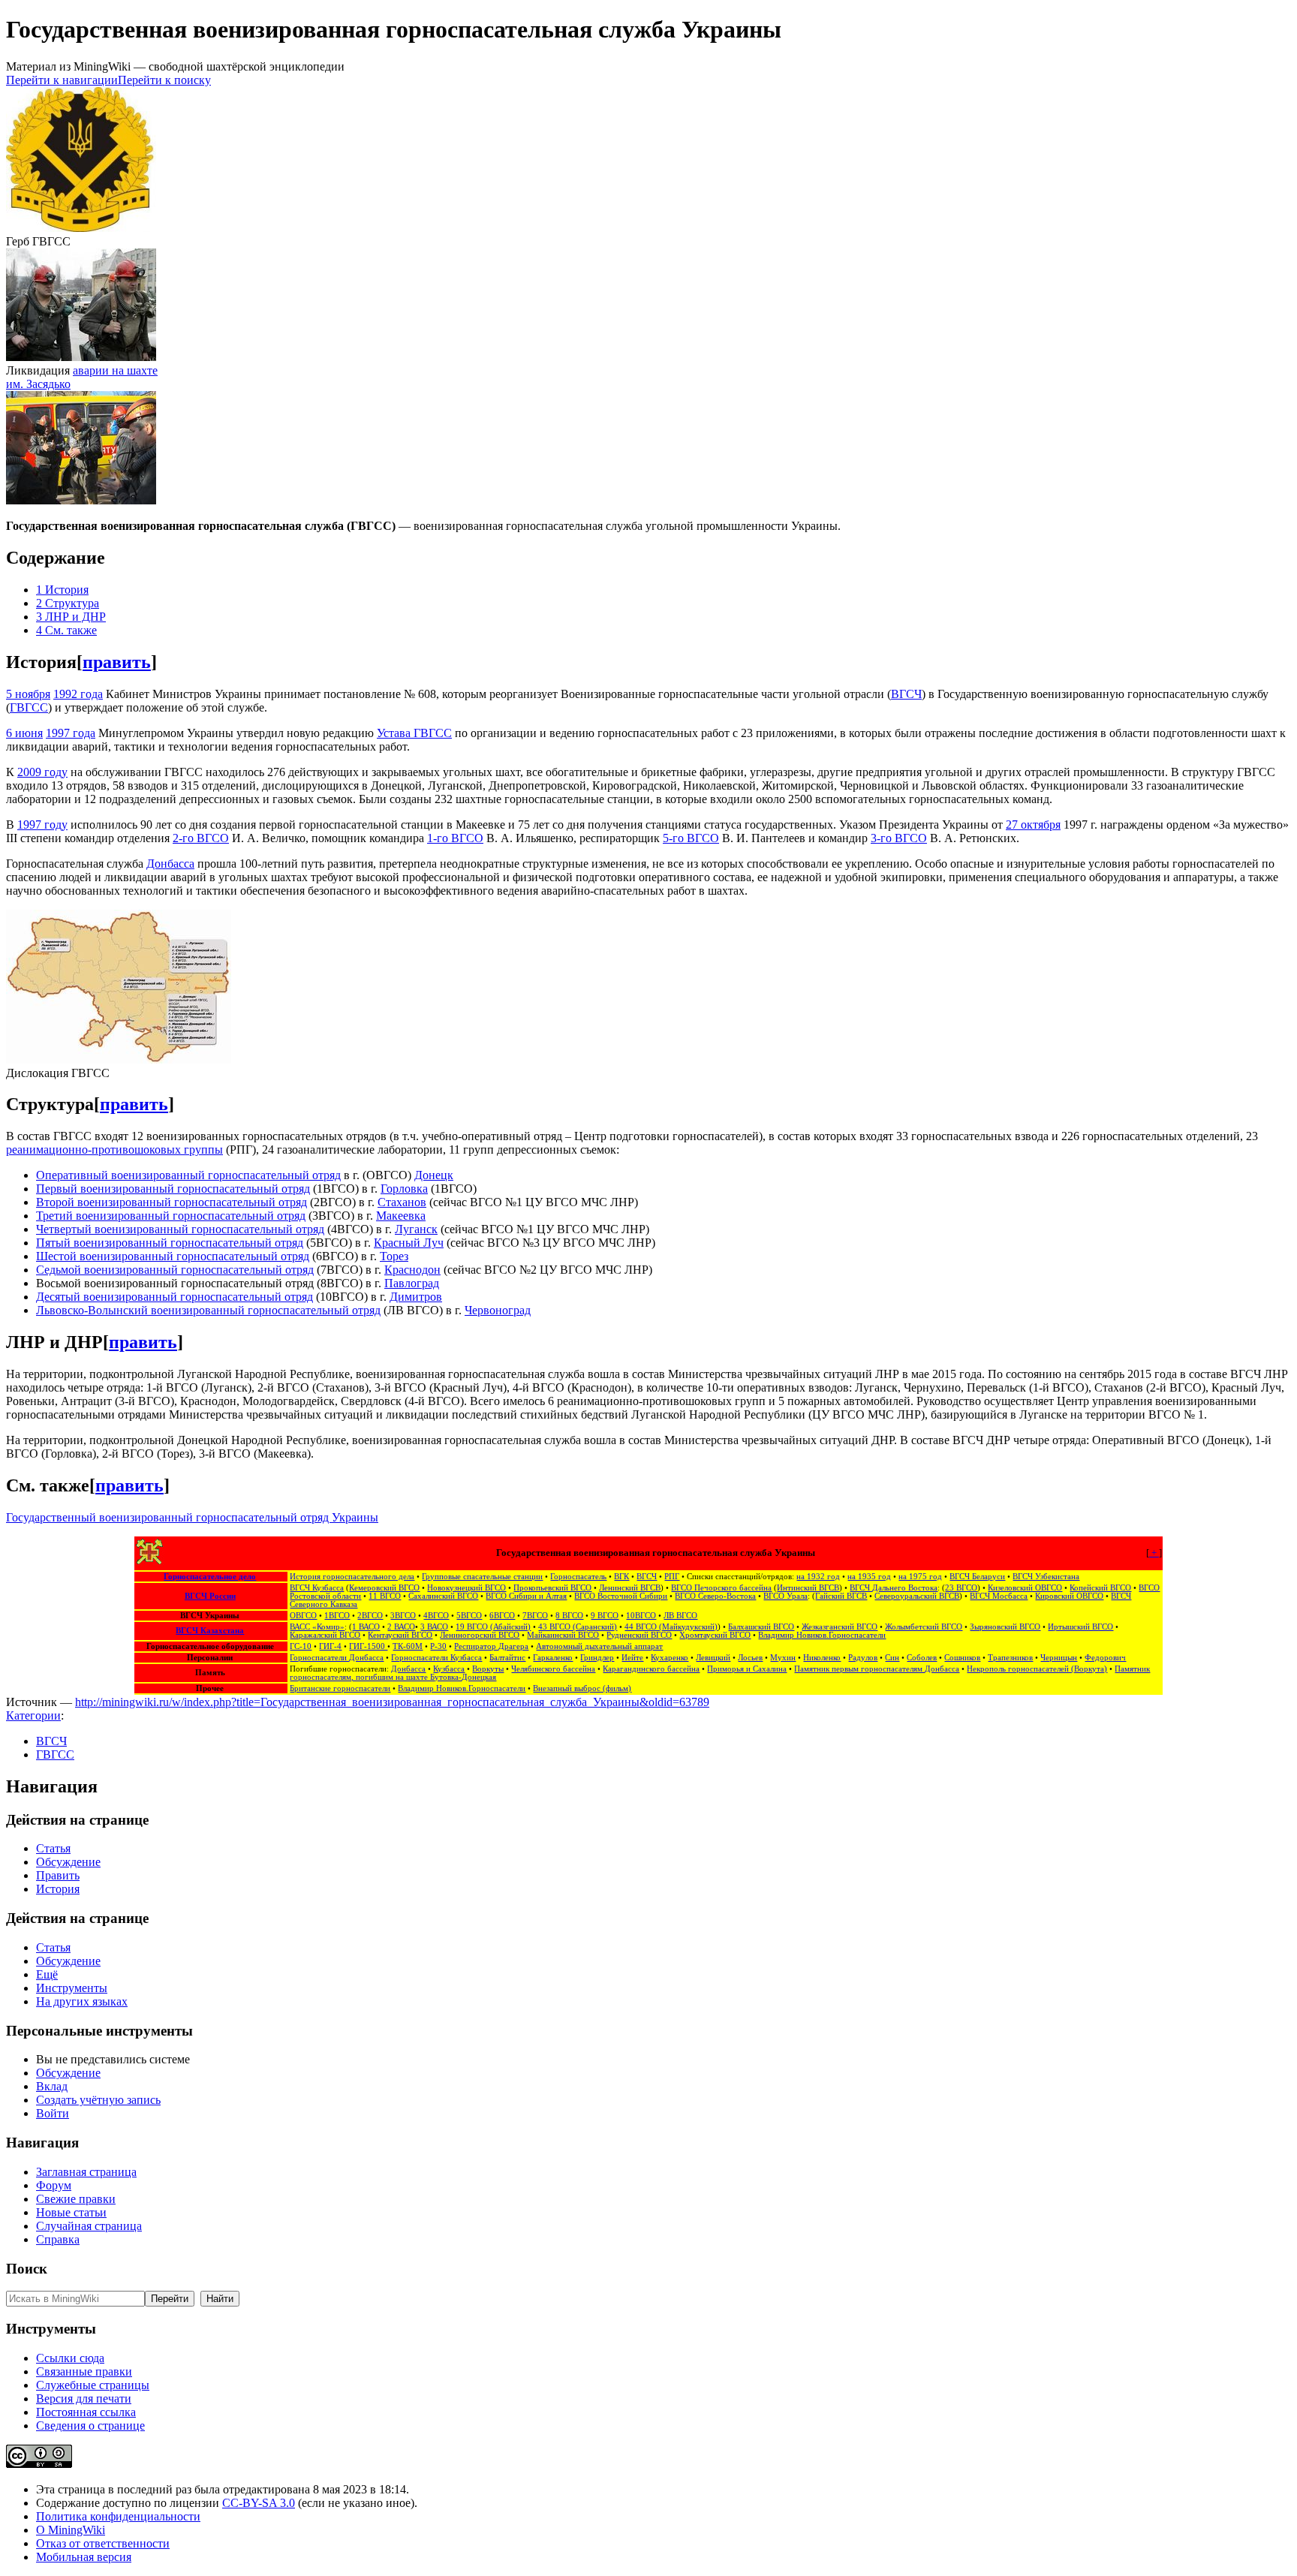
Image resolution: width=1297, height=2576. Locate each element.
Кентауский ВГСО (400, 1635)
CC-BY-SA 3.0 (259, 2503)
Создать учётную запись (98, 2100)
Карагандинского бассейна (651, 1669)
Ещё (47, 1974)
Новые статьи (71, 2212)
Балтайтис (507, 1658)
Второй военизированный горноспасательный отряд (172, 1202)
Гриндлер (597, 1658)
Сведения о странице (90, 2426)
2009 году (42, 772)
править (117, 662)
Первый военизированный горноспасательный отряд (173, 1189)
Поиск (27, 2269)
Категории (33, 1715)
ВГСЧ (906, 694)
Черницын (1059, 1658)
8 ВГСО (569, 1616)
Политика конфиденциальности (118, 2516)
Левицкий (713, 1658)
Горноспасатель (578, 1577)
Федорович (1105, 1658)
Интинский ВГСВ (808, 1588)
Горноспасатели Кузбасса (436, 1658)
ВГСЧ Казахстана (210, 1631)
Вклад (52, 2086)
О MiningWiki (71, 2530)
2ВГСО (370, 1616)
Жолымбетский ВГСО (924, 1627)
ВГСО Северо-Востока (715, 1596)
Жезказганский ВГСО (840, 1627)
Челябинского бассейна (553, 1669)
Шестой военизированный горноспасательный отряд (173, 1256)
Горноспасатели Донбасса (337, 1658)
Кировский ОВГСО (1069, 1596)
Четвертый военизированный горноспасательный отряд (180, 1229)
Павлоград (412, 1283)
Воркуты (488, 1669)
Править (58, 1875)
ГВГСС (29, 707)
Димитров (416, 1297)
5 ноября (28, 694)
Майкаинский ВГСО (563, 1635)
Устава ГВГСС (414, 733)
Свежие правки (76, 2199)
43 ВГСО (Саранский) (578, 1627)
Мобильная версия (84, 2557)
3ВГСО (403, 1616)
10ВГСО (641, 1616)
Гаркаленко (553, 1658)
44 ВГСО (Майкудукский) (671, 1627)
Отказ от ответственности (103, 2543)
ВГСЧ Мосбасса (999, 1596)
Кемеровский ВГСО (384, 1588)
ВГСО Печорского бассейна (721, 1588)
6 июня (24, 733)
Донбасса (170, 864)
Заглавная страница (86, 2172)
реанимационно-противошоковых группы (114, 1150)
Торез (394, 1256)
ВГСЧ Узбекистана (1046, 1577)
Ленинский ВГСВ (630, 1588)
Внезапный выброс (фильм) (582, 1688)
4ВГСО (436, 1616)
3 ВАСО (434, 1627)
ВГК (621, 1577)
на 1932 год (818, 1577)
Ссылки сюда (70, 2358)
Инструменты (72, 1988)
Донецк (434, 1175)
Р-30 (438, 1646)
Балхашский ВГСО (761, 1627)
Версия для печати (84, 2398)
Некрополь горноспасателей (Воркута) (1037, 1669)
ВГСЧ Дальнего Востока (894, 1588)
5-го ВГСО (691, 838)
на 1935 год (869, 1577)
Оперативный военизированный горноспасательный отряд (188, 1175)
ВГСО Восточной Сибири (621, 1596)
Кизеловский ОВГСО (1025, 1588)
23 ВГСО (961, 1588)
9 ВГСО (605, 1616)
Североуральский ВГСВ (917, 1596)
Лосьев (750, 1658)
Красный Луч (409, 1243)
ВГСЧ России (210, 1596)
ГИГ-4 (330, 1646)
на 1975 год (920, 1577)
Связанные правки (84, 2371)
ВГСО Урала (785, 1596)
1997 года (71, 733)
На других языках (82, 2001)
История (58, 1889)
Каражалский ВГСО (325, 1635)
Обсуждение (68, 1862)
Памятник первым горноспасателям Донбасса (877, 1669)
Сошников (962, 1658)
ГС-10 (301, 1646)
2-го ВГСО (201, 838)
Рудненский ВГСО (639, 1635)
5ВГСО (469, 1616)
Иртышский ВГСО (1080, 1627)
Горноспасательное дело (210, 1577)
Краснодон (412, 1270)
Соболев (922, 1658)
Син (892, 1658)
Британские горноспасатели (340, 1688)
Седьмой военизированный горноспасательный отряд (175, 1270)
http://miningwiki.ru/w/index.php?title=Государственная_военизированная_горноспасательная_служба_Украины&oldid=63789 (392, 1702)
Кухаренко (670, 1658)
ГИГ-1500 (368, 1646)
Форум (54, 2185)
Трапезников (1010, 1658)
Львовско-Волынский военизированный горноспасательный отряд (208, 1310)
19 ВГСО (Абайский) (493, 1627)
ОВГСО (303, 1616)
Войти (53, 2113)
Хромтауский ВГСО (715, 1635)
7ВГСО (535, 1616)
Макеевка (401, 1216)
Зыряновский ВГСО (1005, 1627)
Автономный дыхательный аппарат (599, 1646)
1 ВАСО (366, 1627)
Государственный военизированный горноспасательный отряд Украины (192, 1517)
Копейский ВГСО (1100, 1588)
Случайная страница (89, 2226)
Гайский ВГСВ (841, 1596)
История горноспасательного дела (352, 1577)
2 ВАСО (401, 1627)
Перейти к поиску (164, 80)
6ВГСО (502, 1616)
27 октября (1033, 825)
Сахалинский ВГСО (443, 1596)
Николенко (822, 1658)
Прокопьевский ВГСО (552, 1588)
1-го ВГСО (455, 838)
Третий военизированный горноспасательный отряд (171, 1216)
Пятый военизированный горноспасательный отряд (170, 1243)
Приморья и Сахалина (747, 1669)
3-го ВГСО (899, 838)
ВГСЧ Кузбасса (317, 1588)
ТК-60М (408, 1646)
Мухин (783, 1658)
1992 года (78, 694)
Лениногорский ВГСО (480, 1635)
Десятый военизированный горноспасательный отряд (175, 1297)
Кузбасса (449, 1669)
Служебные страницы (93, 2385)
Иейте (632, 1658)
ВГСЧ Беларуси (977, 1577)
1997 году (42, 825)
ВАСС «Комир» (317, 1627)
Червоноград (498, 1310)
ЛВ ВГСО (680, 1616)
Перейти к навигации (62, 80)
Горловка (404, 1189)
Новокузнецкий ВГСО (466, 1588)
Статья (53, 1848)
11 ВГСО (385, 1596)
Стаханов (402, 1202)
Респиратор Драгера (491, 1646)
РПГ (672, 1577)
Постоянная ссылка (86, 2412)
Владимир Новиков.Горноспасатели (822, 1635)
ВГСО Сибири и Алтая (526, 1596)
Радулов (863, 1658)
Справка (58, 2239)
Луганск (416, 1229)
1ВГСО (337, 1616)
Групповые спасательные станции (482, 1577)
